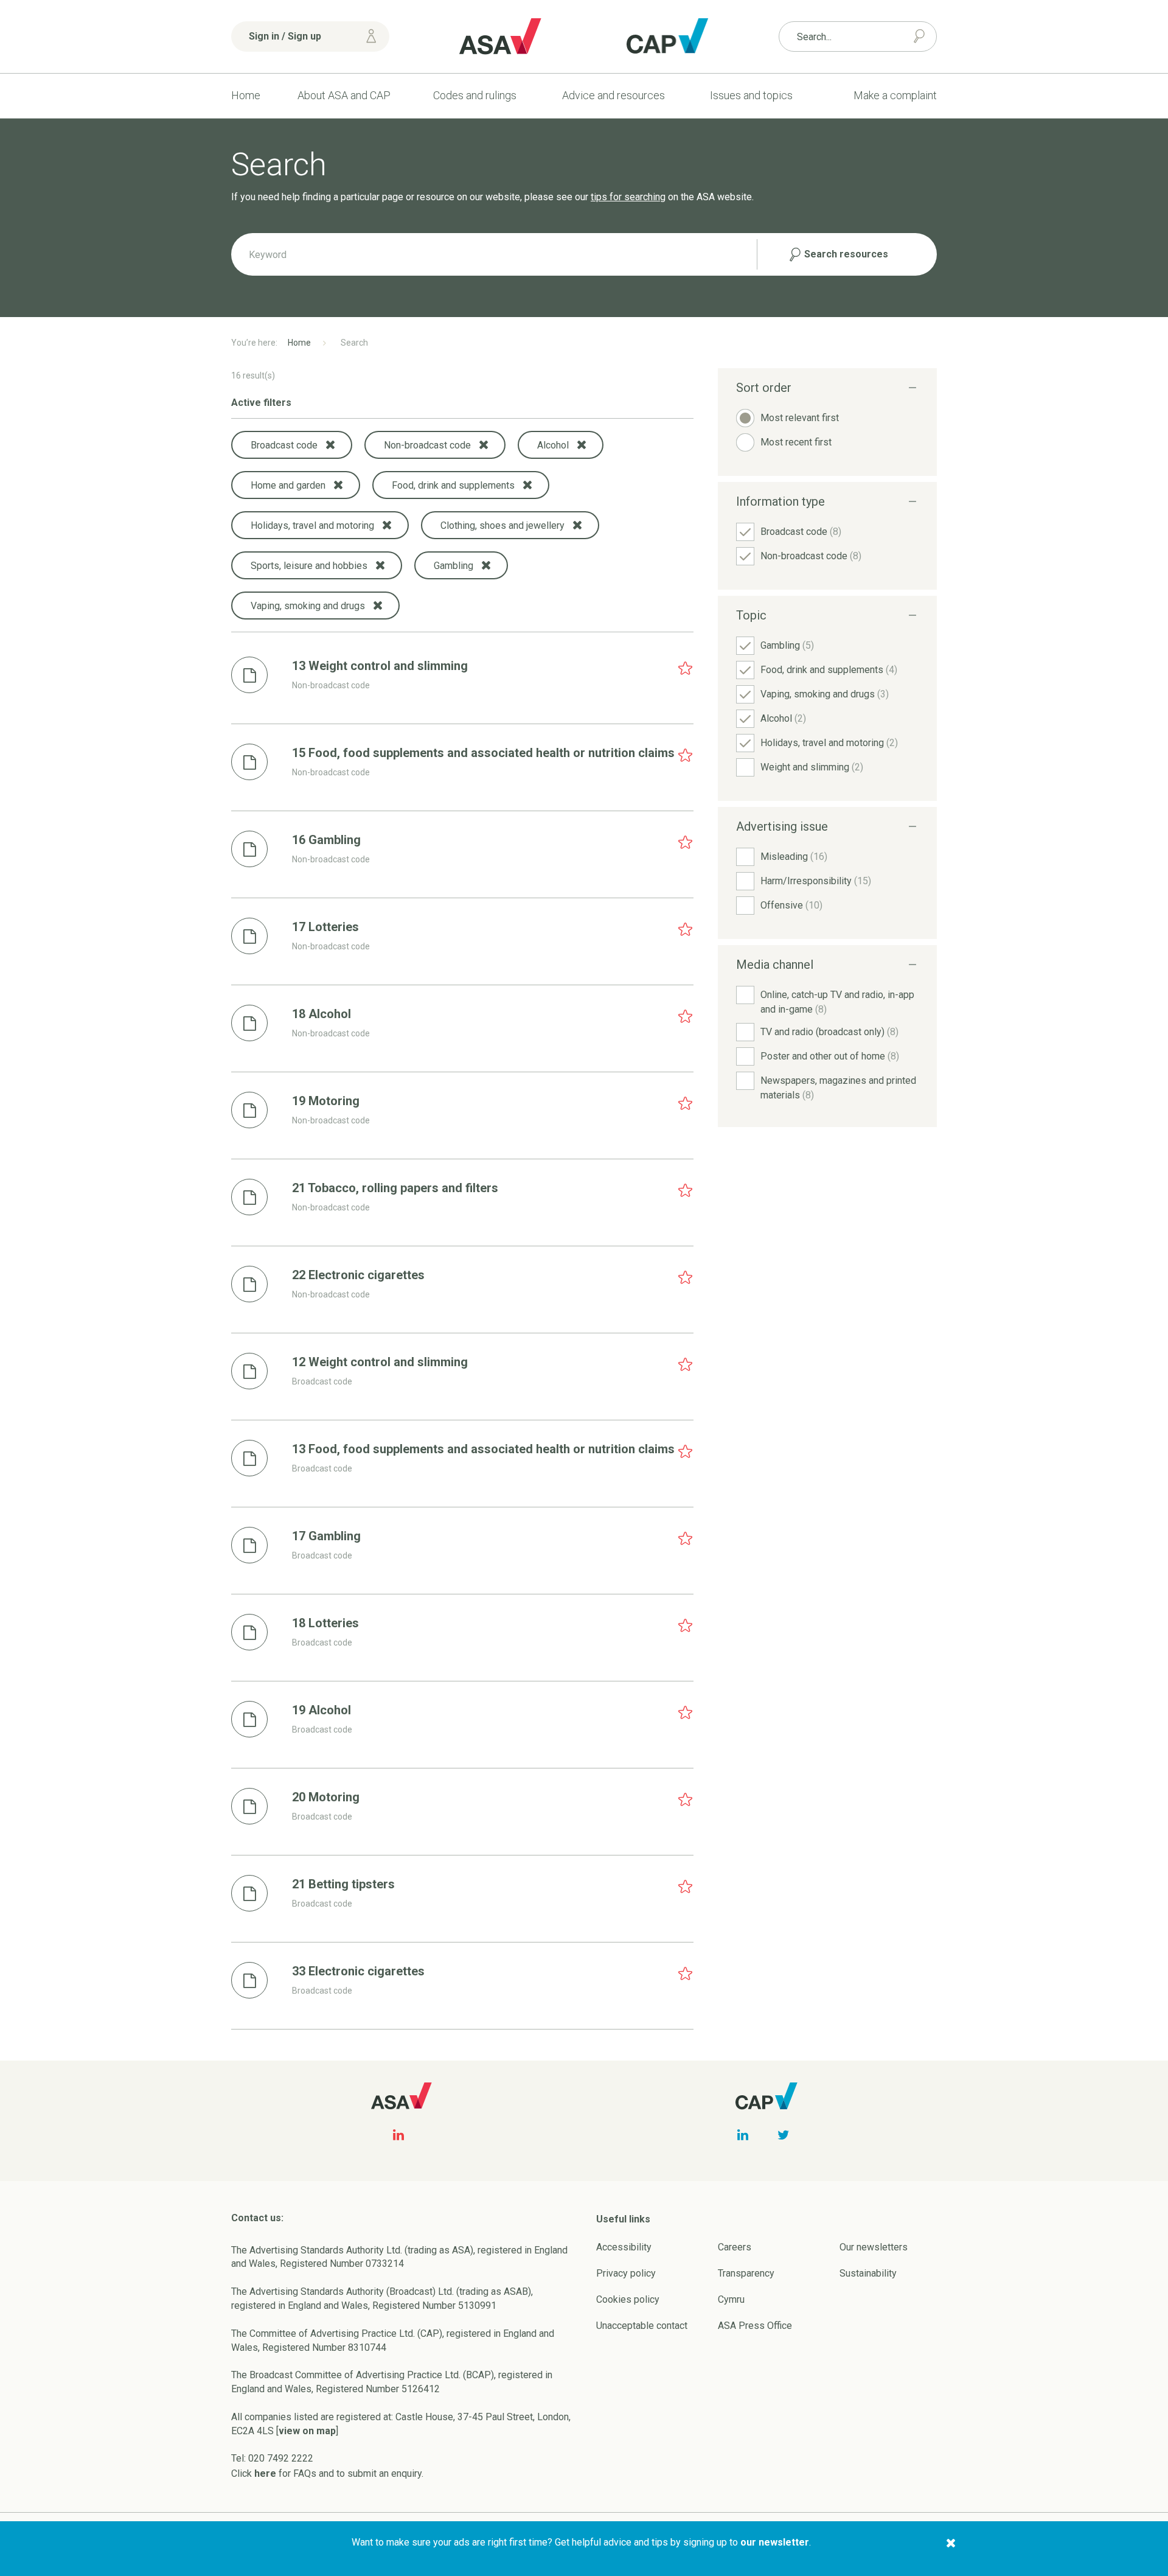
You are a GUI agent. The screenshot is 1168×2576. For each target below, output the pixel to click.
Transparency (746, 2273)
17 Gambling (326, 1536)
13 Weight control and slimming (380, 666)
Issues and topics (751, 95)
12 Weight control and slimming (380, 1362)
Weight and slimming (812, 767)
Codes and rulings (475, 95)
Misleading (794, 857)
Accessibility (624, 2247)
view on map (307, 2431)
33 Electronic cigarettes (358, 1971)
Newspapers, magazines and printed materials (838, 1088)
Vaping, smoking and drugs (825, 694)
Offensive (791, 905)
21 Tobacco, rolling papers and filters (395, 1188)
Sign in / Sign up (285, 36)
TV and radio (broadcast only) (829, 1032)
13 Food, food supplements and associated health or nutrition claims (483, 1449)
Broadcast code (801, 532)
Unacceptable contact (642, 2326)
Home (246, 95)
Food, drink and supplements (829, 670)
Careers (735, 2247)
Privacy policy (626, 2273)
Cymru (731, 2299)
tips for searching (628, 197)
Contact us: (257, 2218)
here (265, 2473)
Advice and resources (614, 95)
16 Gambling (326, 840)
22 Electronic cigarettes (358, 1275)
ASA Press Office (755, 2326)
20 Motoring (326, 1797)
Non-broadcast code (811, 556)
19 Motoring (326, 1101)
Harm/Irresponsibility (816, 881)
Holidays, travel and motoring (829, 743)
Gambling (787, 645)
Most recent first (796, 442)
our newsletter (775, 2542)
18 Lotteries (325, 1623)
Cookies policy (628, 2299)
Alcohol (783, 718)
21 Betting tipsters (343, 1884)
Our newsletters (874, 2247)
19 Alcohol (322, 1710)
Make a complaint (895, 95)
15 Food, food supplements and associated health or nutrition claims (483, 753)
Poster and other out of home (830, 1056)
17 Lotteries (325, 927)
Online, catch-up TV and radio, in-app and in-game (837, 1002)
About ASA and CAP (344, 95)
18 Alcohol (322, 1014)
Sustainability (868, 2273)
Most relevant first (800, 418)
